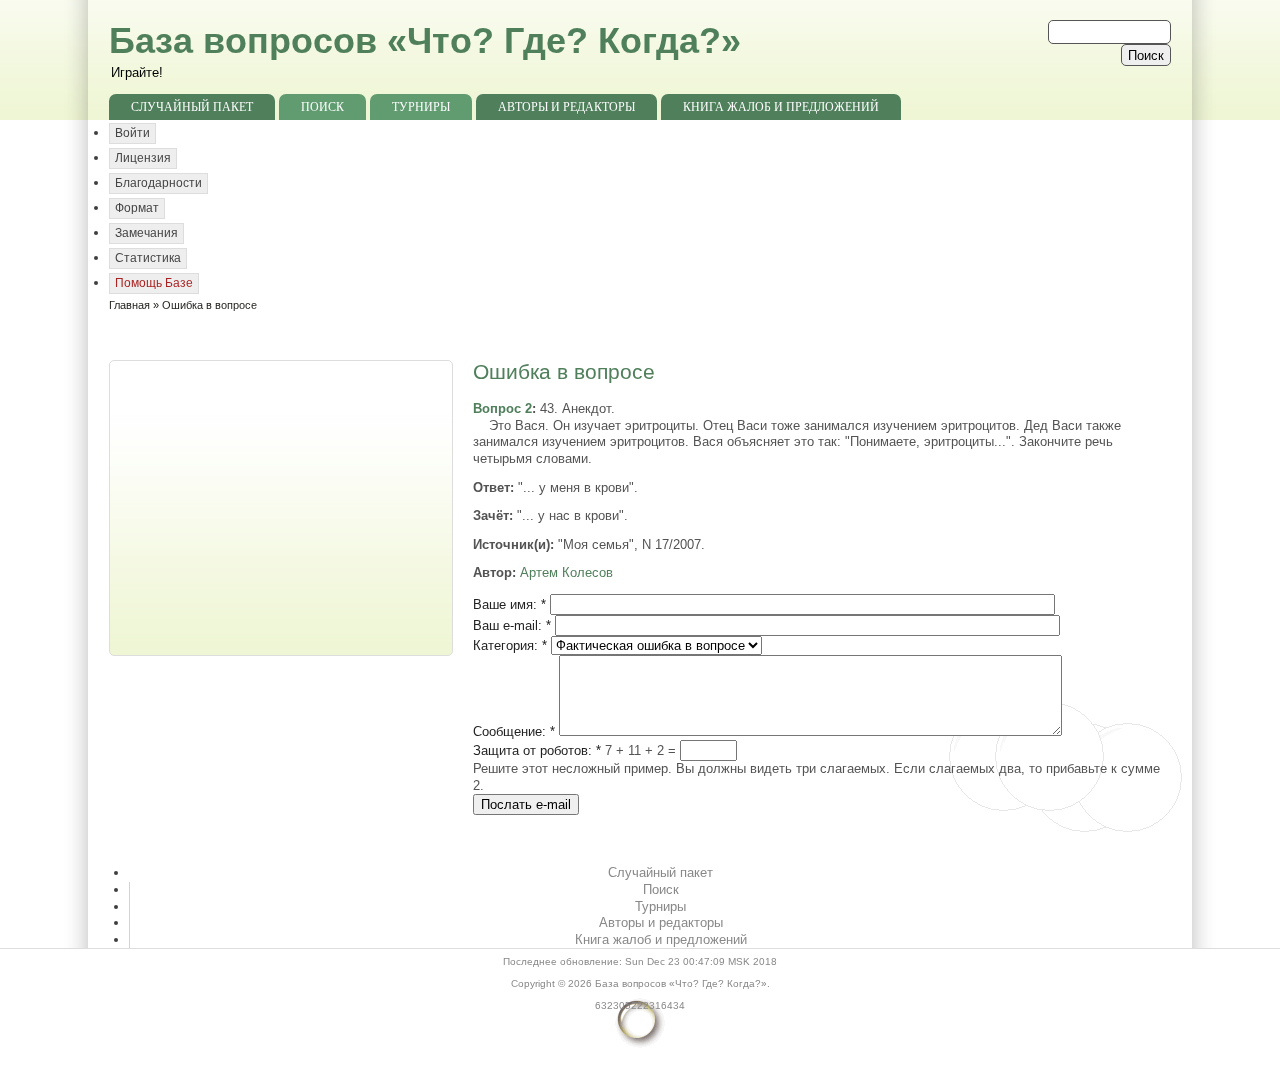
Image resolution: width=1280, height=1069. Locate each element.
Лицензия (143, 158)
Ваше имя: (509, 604)
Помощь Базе (154, 283)
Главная (129, 305)
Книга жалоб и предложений (781, 107)
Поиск (322, 107)
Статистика (148, 258)
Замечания (146, 233)
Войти (132, 133)
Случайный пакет (192, 107)
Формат (137, 208)
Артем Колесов (566, 572)
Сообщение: (514, 731)
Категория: (510, 645)
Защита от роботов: (537, 750)
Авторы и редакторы (566, 107)
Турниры (421, 107)
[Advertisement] (283, 506)
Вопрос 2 (502, 408)
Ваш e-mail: (512, 625)
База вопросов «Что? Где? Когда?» (425, 40)
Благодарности (158, 183)
